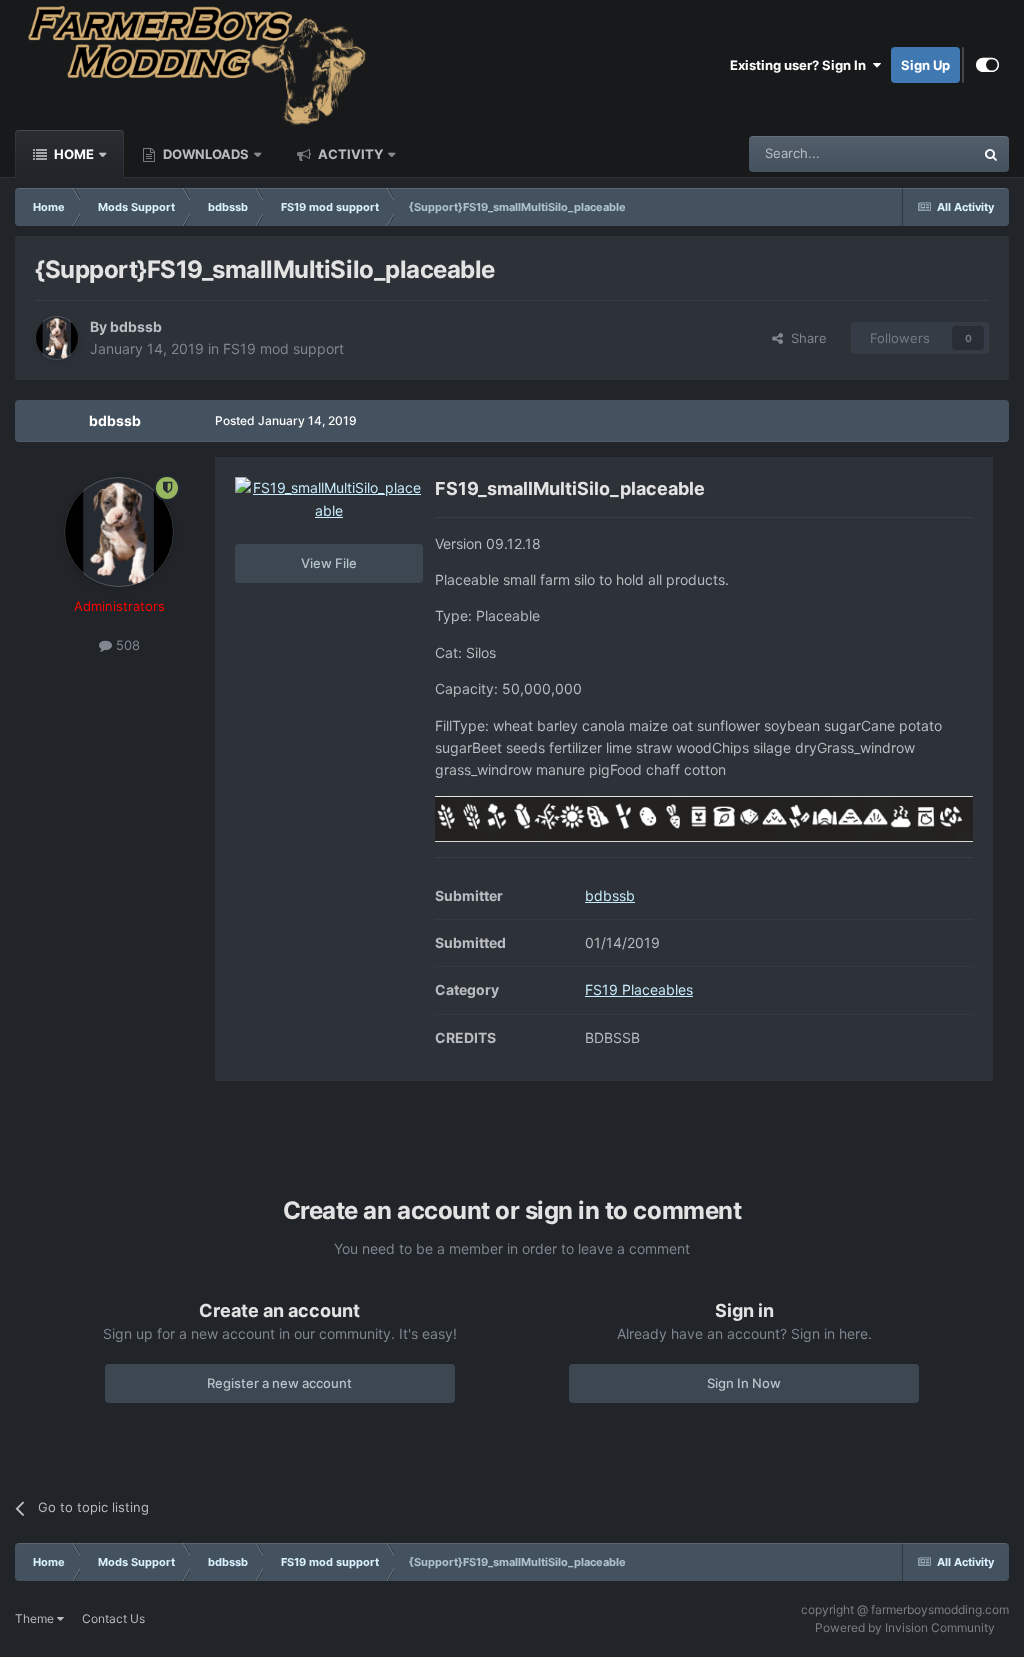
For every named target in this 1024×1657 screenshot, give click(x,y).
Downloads (204, 154)
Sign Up (925, 65)
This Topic (917, 153)
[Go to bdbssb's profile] (57, 338)
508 (126, 645)
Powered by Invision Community (905, 1627)
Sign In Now (744, 1383)
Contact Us (113, 1618)
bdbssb (136, 326)
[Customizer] (987, 65)
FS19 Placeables (639, 989)
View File (329, 563)
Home (72, 154)
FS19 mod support (283, 348)
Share (805, 338)
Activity (349, 154)
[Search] (991, 154)
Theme (36, 1618)
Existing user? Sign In (801, 65)
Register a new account (279, 1383)
